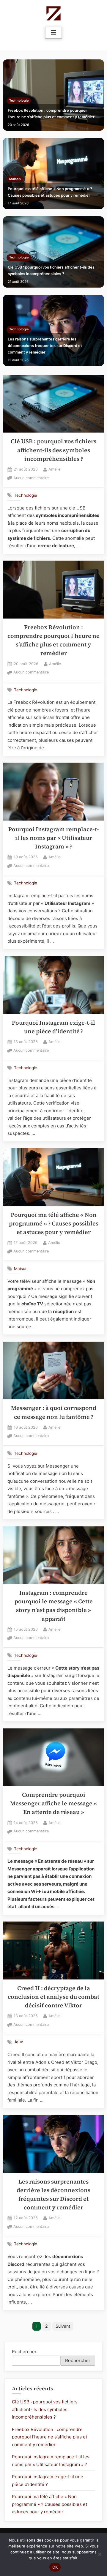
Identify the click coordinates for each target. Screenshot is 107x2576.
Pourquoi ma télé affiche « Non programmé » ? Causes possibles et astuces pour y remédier (50, 192)
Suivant (63, 2326)
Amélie (54, 469)
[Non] (100, 2554)
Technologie (19, 101)
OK (55, 2567)
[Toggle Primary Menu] (53, 33)
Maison (15, 179)
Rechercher (24, 2352)
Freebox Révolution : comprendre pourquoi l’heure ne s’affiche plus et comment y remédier (51, 114)
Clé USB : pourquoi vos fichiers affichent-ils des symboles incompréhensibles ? (51, 270)
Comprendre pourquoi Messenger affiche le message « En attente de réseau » (53, 1804)
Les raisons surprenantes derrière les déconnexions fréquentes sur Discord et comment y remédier (45, 346)
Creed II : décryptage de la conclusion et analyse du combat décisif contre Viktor (53, 1997)
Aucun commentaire (31, 478)
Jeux (18, 2042)
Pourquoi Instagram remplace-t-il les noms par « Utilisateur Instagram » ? (54, 838)
